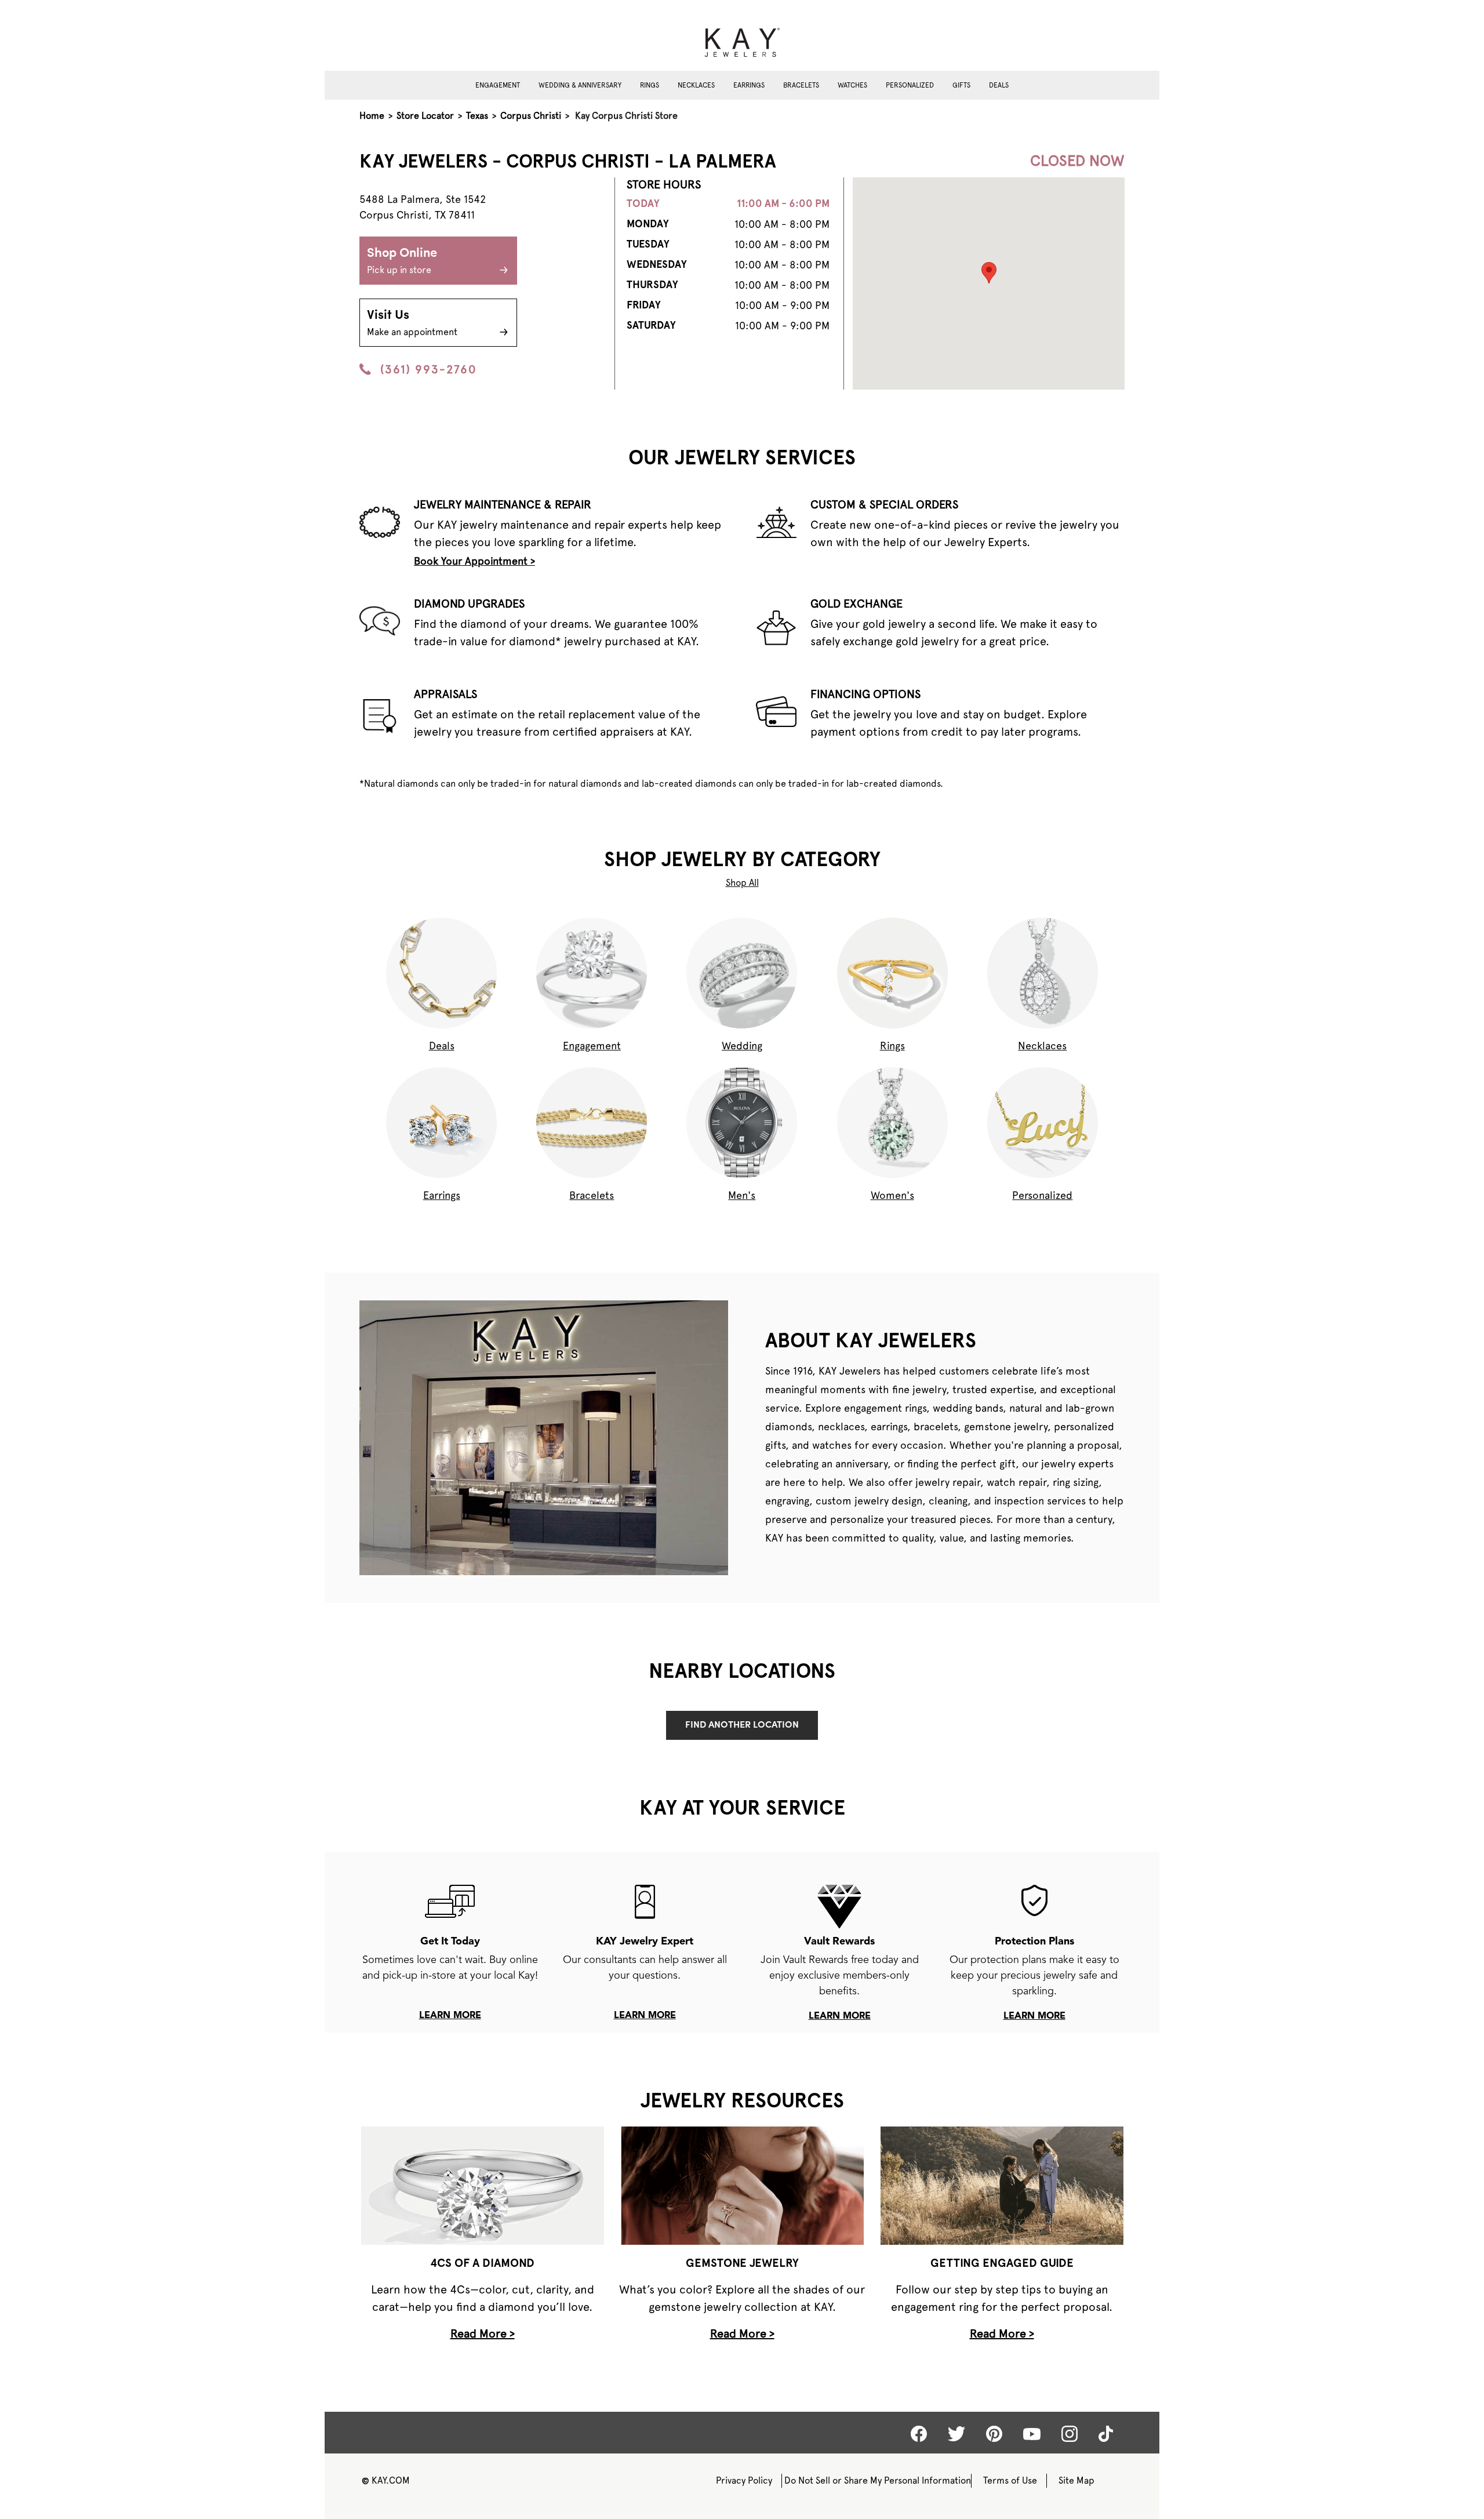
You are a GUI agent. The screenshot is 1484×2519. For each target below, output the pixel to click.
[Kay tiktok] (1106, 2434)
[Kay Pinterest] (994, 2434)
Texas (477, 116)
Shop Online (402, 261)
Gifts (961, 85)
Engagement (498, 85)
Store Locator (425, 116)
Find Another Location (742, 1725)
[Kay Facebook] (919, 2434)
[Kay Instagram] (1070, 2434)
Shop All (742, 883)
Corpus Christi (531, 116)
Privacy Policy (744, 2480)
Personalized (910, 85)
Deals (999, 85)
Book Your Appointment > (474, 561)
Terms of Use (1010, 2480)
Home (372, 116)
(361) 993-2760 (428, 369)
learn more (450, 2016)
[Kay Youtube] (1032, 2433)
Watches (852, 85)
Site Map (1076, 2480)
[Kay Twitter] (956, 2434)
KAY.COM (386, 2480)
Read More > (483, 2333)
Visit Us (412, 323)
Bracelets (801, 85)
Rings (650, 85)
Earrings (749, 85)
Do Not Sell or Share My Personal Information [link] (878, 2480)
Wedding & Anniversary (580, 85)
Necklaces (696, 85)
